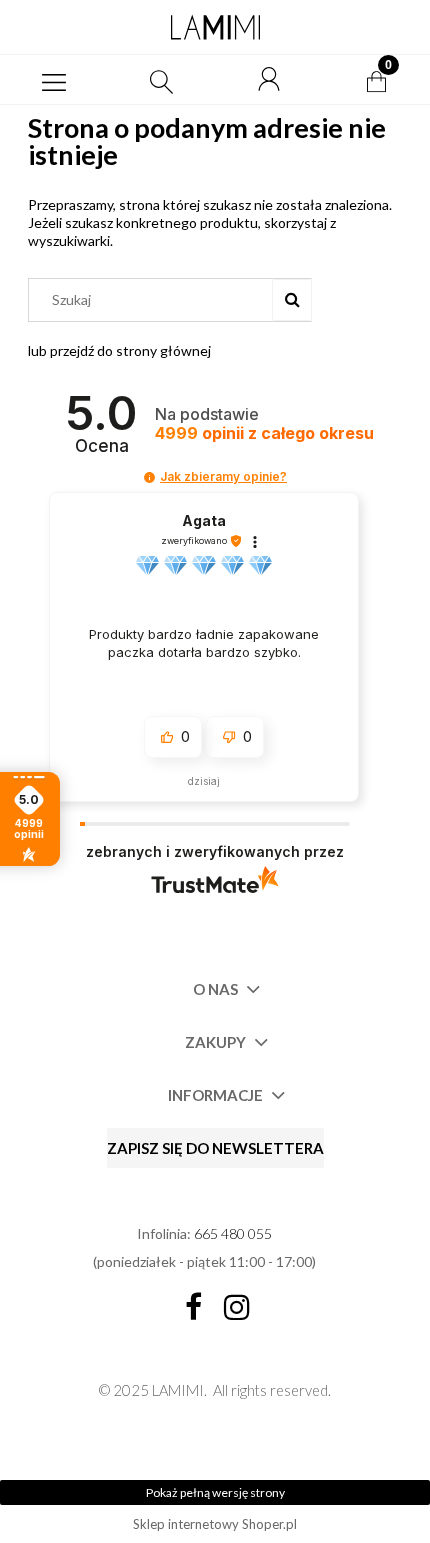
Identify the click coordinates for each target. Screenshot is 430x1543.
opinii (264, 433)
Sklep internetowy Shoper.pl (215, 1524)
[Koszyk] (376, 80)
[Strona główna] (215, 27)
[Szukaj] (292, 300)
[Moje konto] (269, 80)
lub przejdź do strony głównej (119, 350)
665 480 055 (233, 1233)
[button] (54, 80)
